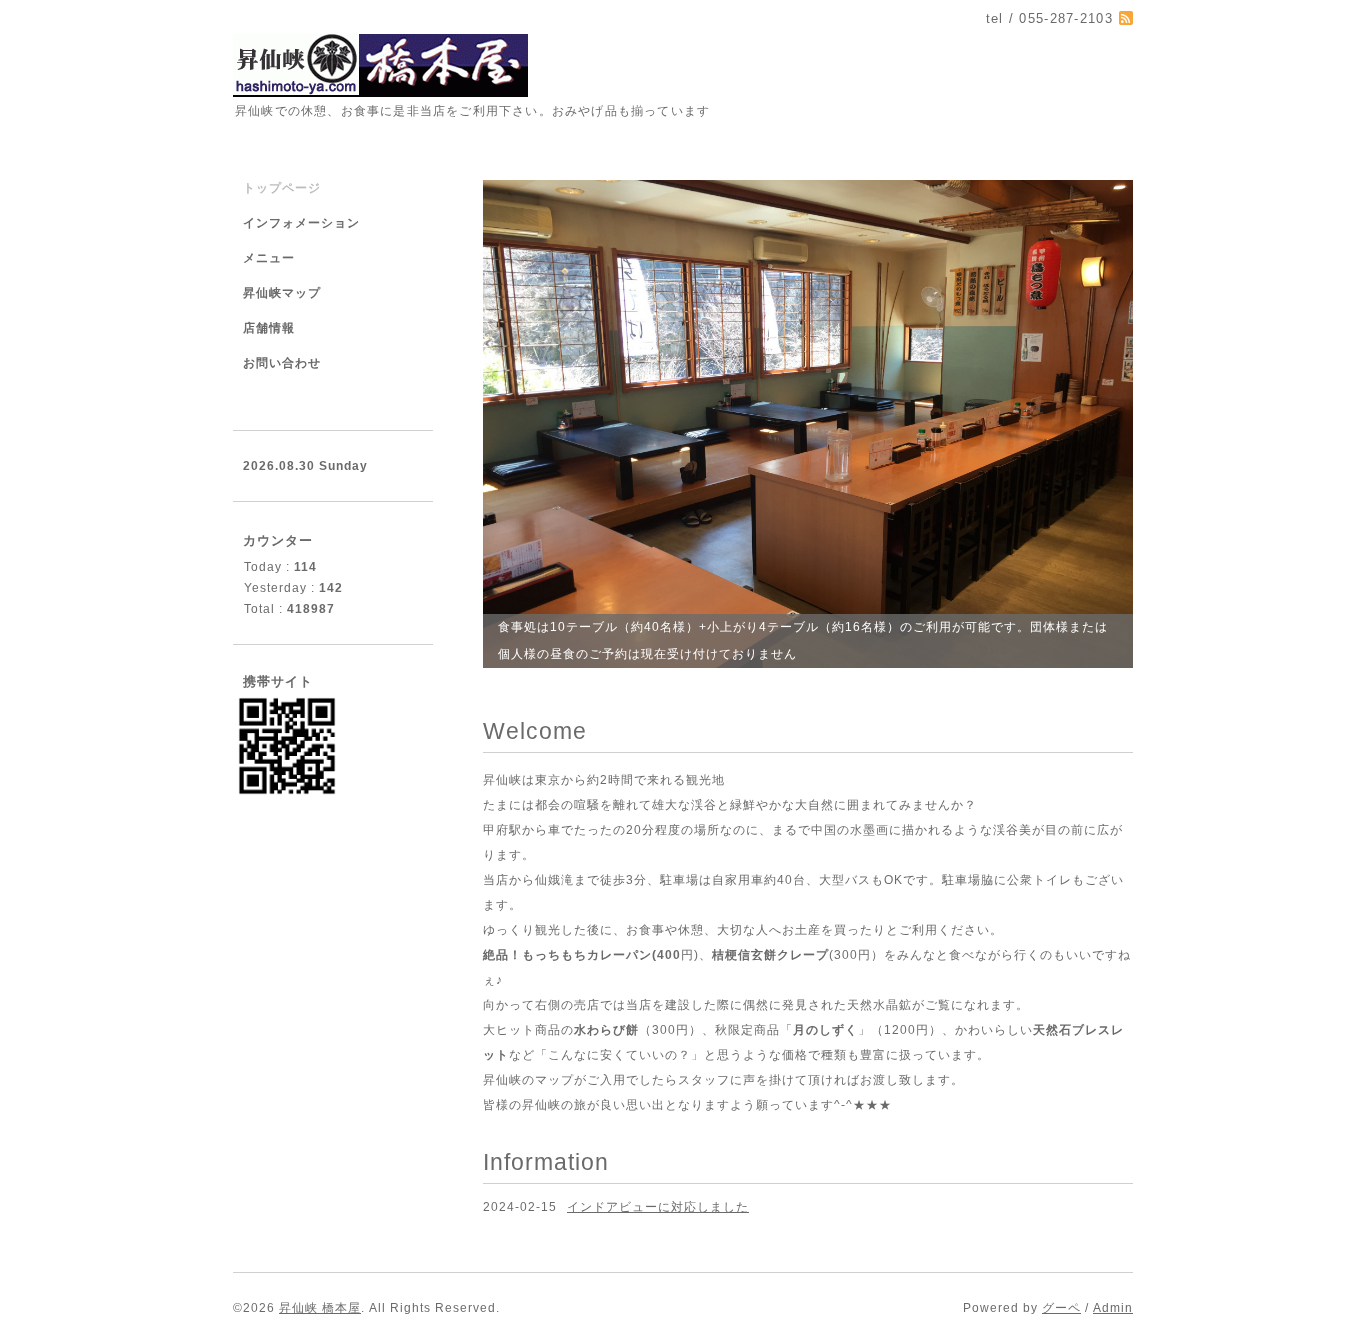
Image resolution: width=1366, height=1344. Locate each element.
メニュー (269, 258)
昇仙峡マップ (282, 293)
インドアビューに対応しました (658, 1207)
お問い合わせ (282, 363)
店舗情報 (269, 328)
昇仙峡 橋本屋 (320, 1308)
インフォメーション (301, 223)
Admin (1113, 1308)
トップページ (282, 188)
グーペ (1061, 1308)
